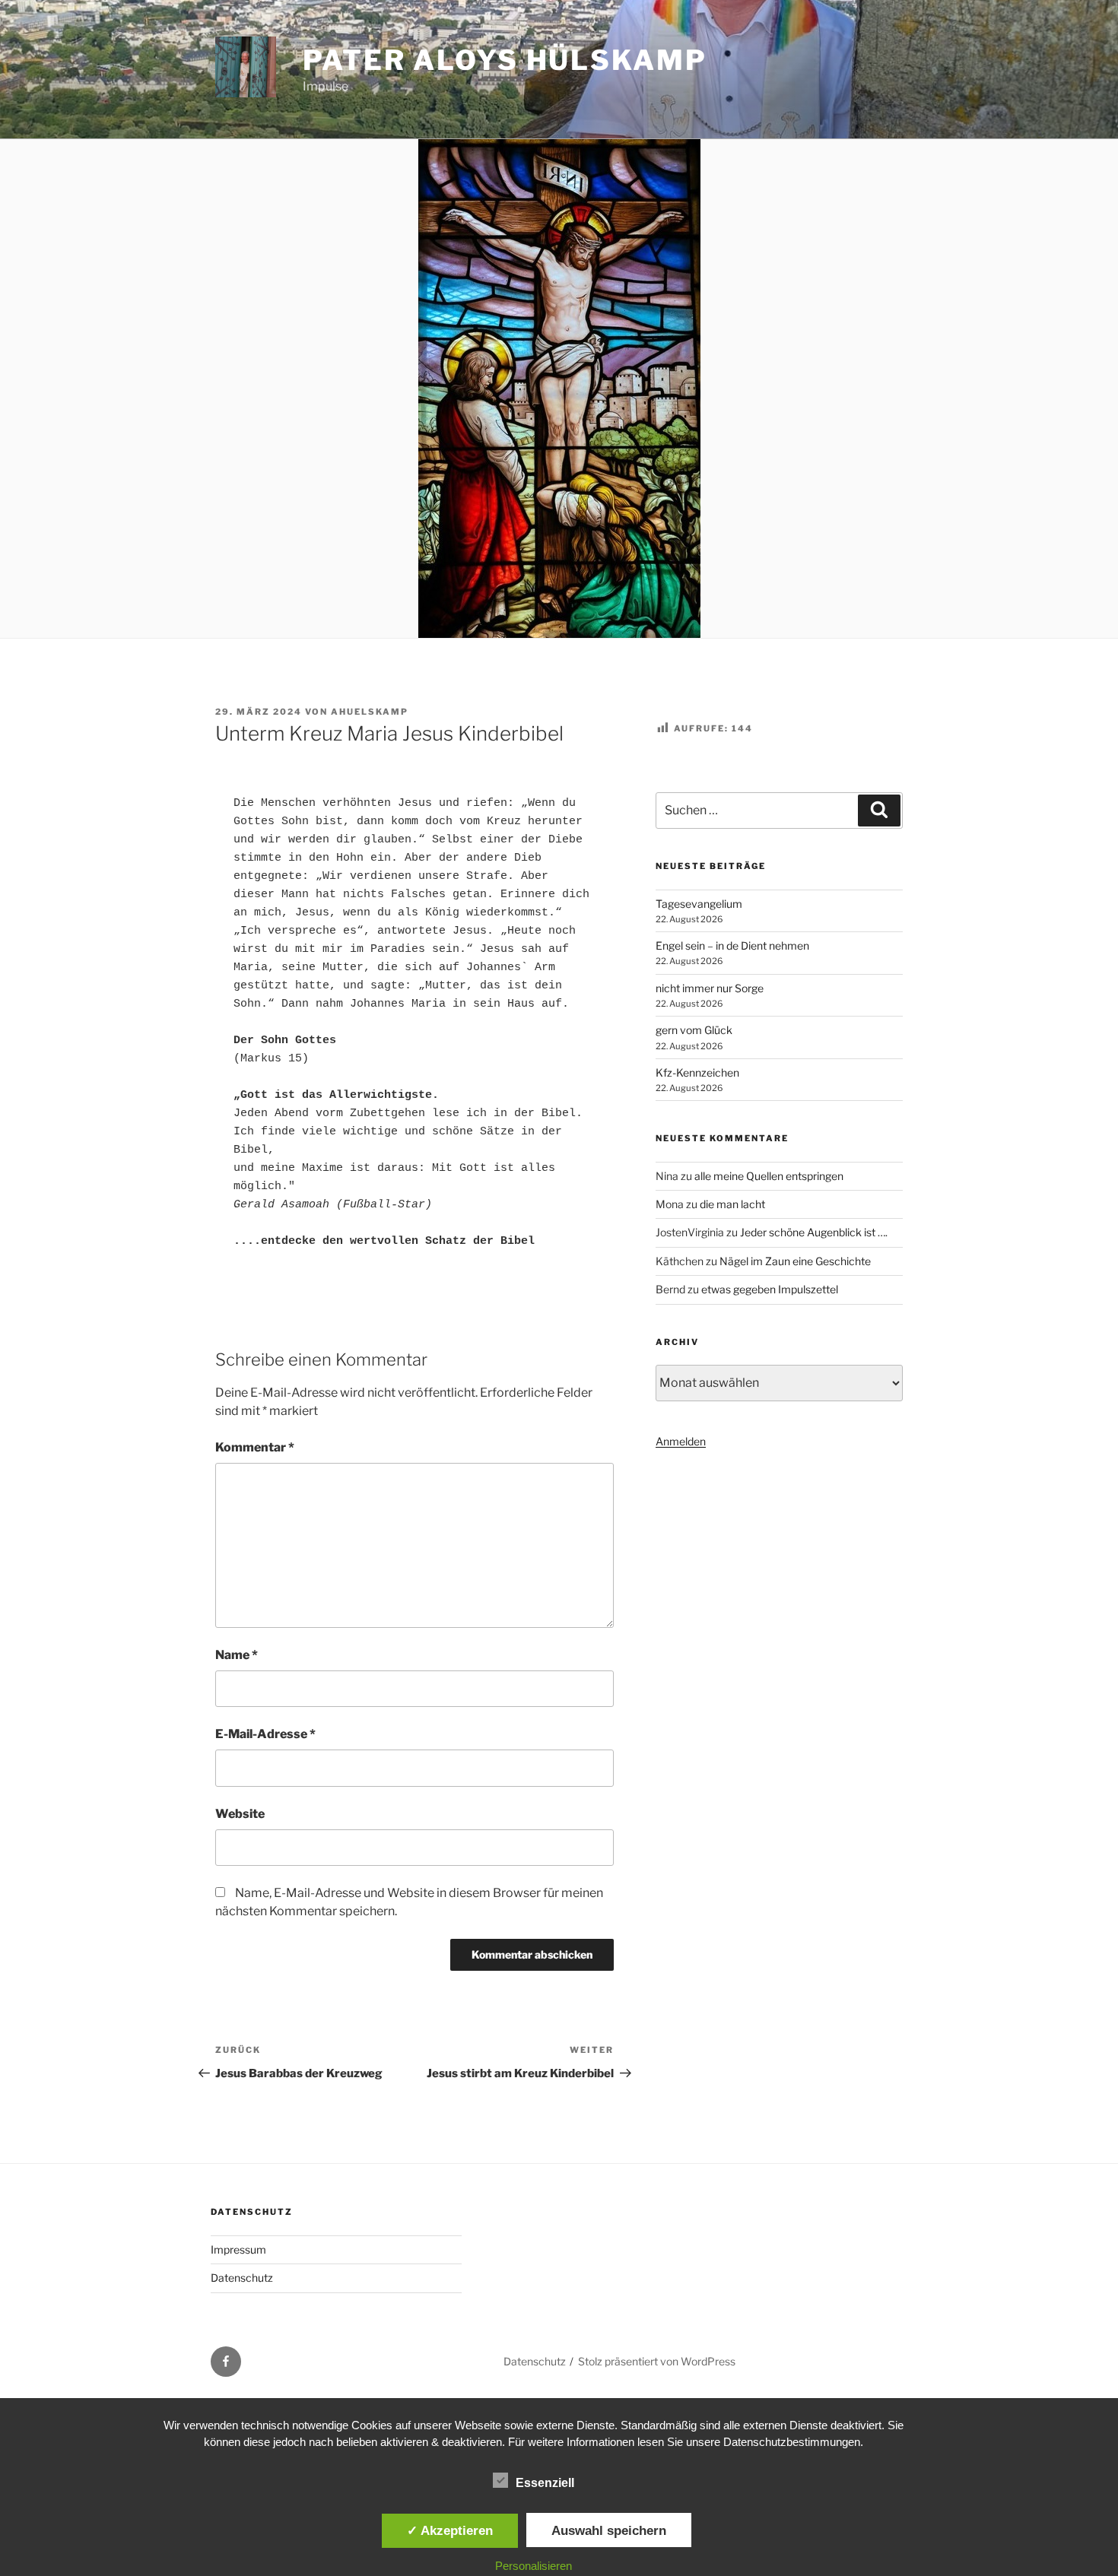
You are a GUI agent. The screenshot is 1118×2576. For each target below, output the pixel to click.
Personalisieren (534, 2566)
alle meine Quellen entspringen (769, 1176)
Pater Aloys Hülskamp (505, 60)
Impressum (238, 2249)
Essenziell (545, 2483)
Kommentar (255, 1447)
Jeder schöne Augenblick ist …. (814, 1232)
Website (240, 1814)
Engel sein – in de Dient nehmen (732, 945)
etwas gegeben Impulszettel (770, 1289)
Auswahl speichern (609, 2530)
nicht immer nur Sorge (710, 988)
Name (237, 1655)
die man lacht (732, 1204)
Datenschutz (242, 2278)
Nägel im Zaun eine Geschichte (795, 1261)
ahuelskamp (370, 712)
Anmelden (681, 1441)
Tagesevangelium (699, 904)
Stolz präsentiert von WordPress (657, 2361)
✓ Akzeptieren (450, 2530)
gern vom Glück (694, 1030)
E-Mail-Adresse (265, 1734)
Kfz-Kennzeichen (697, 1072)
